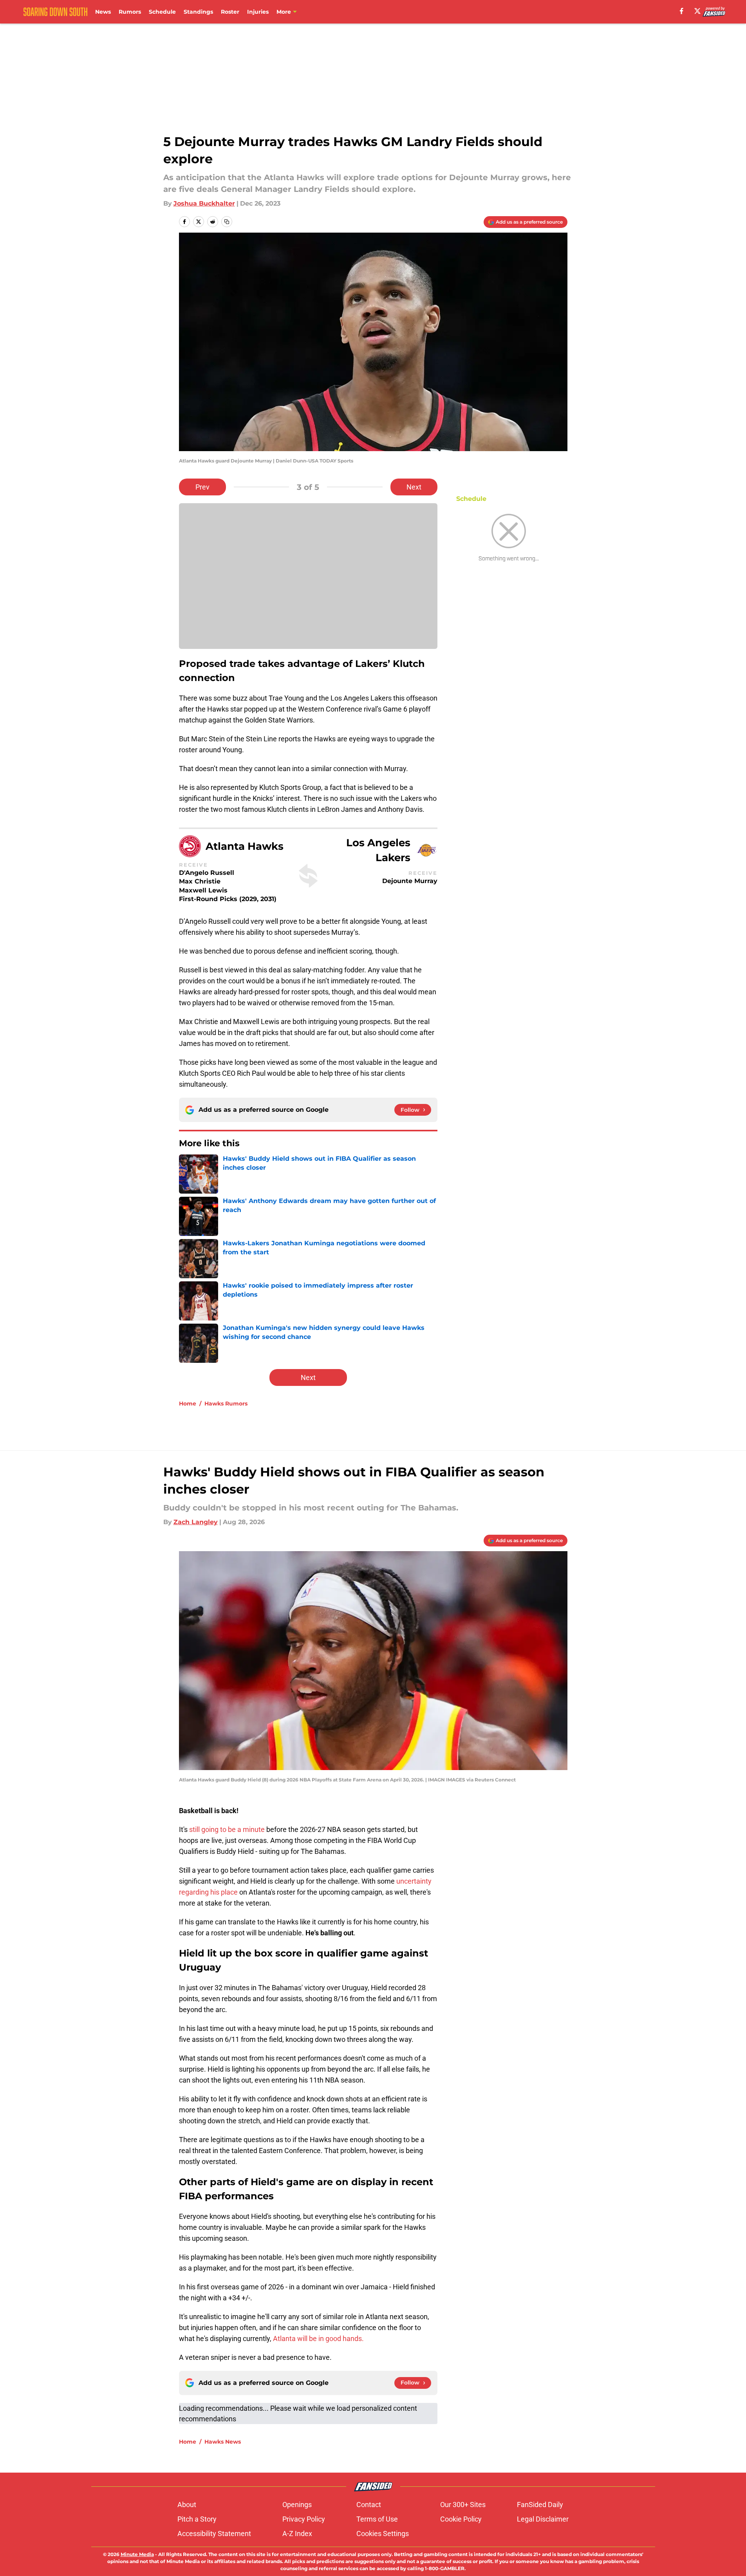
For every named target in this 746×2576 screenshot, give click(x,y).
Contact (369, 2505)
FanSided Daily (540, 2505)
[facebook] (682, 11)
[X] (697, 11)
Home (188, 1404)
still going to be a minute (228, 1829)
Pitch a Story (197, 2519)
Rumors (130, 12)
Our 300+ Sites (463, 2505)
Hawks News (223, 2442)
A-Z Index (297, 2534)
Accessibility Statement (214, 2534)
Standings (198, 12)
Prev (202, 487)
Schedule (162, 12)
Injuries (258, 12)
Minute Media (137, 2554)
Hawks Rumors (226, 1404)
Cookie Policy (461, 2519)
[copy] (227, 222)
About (187, 2505)
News (103, 12)
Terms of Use (377, 2519)
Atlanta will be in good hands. (318, 2338)
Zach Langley (196, 1522)
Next (414, 487)
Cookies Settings (383, 2534)
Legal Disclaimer (543, 2519)
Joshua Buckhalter (204, 203)
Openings (297, 2505)
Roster (230, 12)
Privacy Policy (304, 2519)
